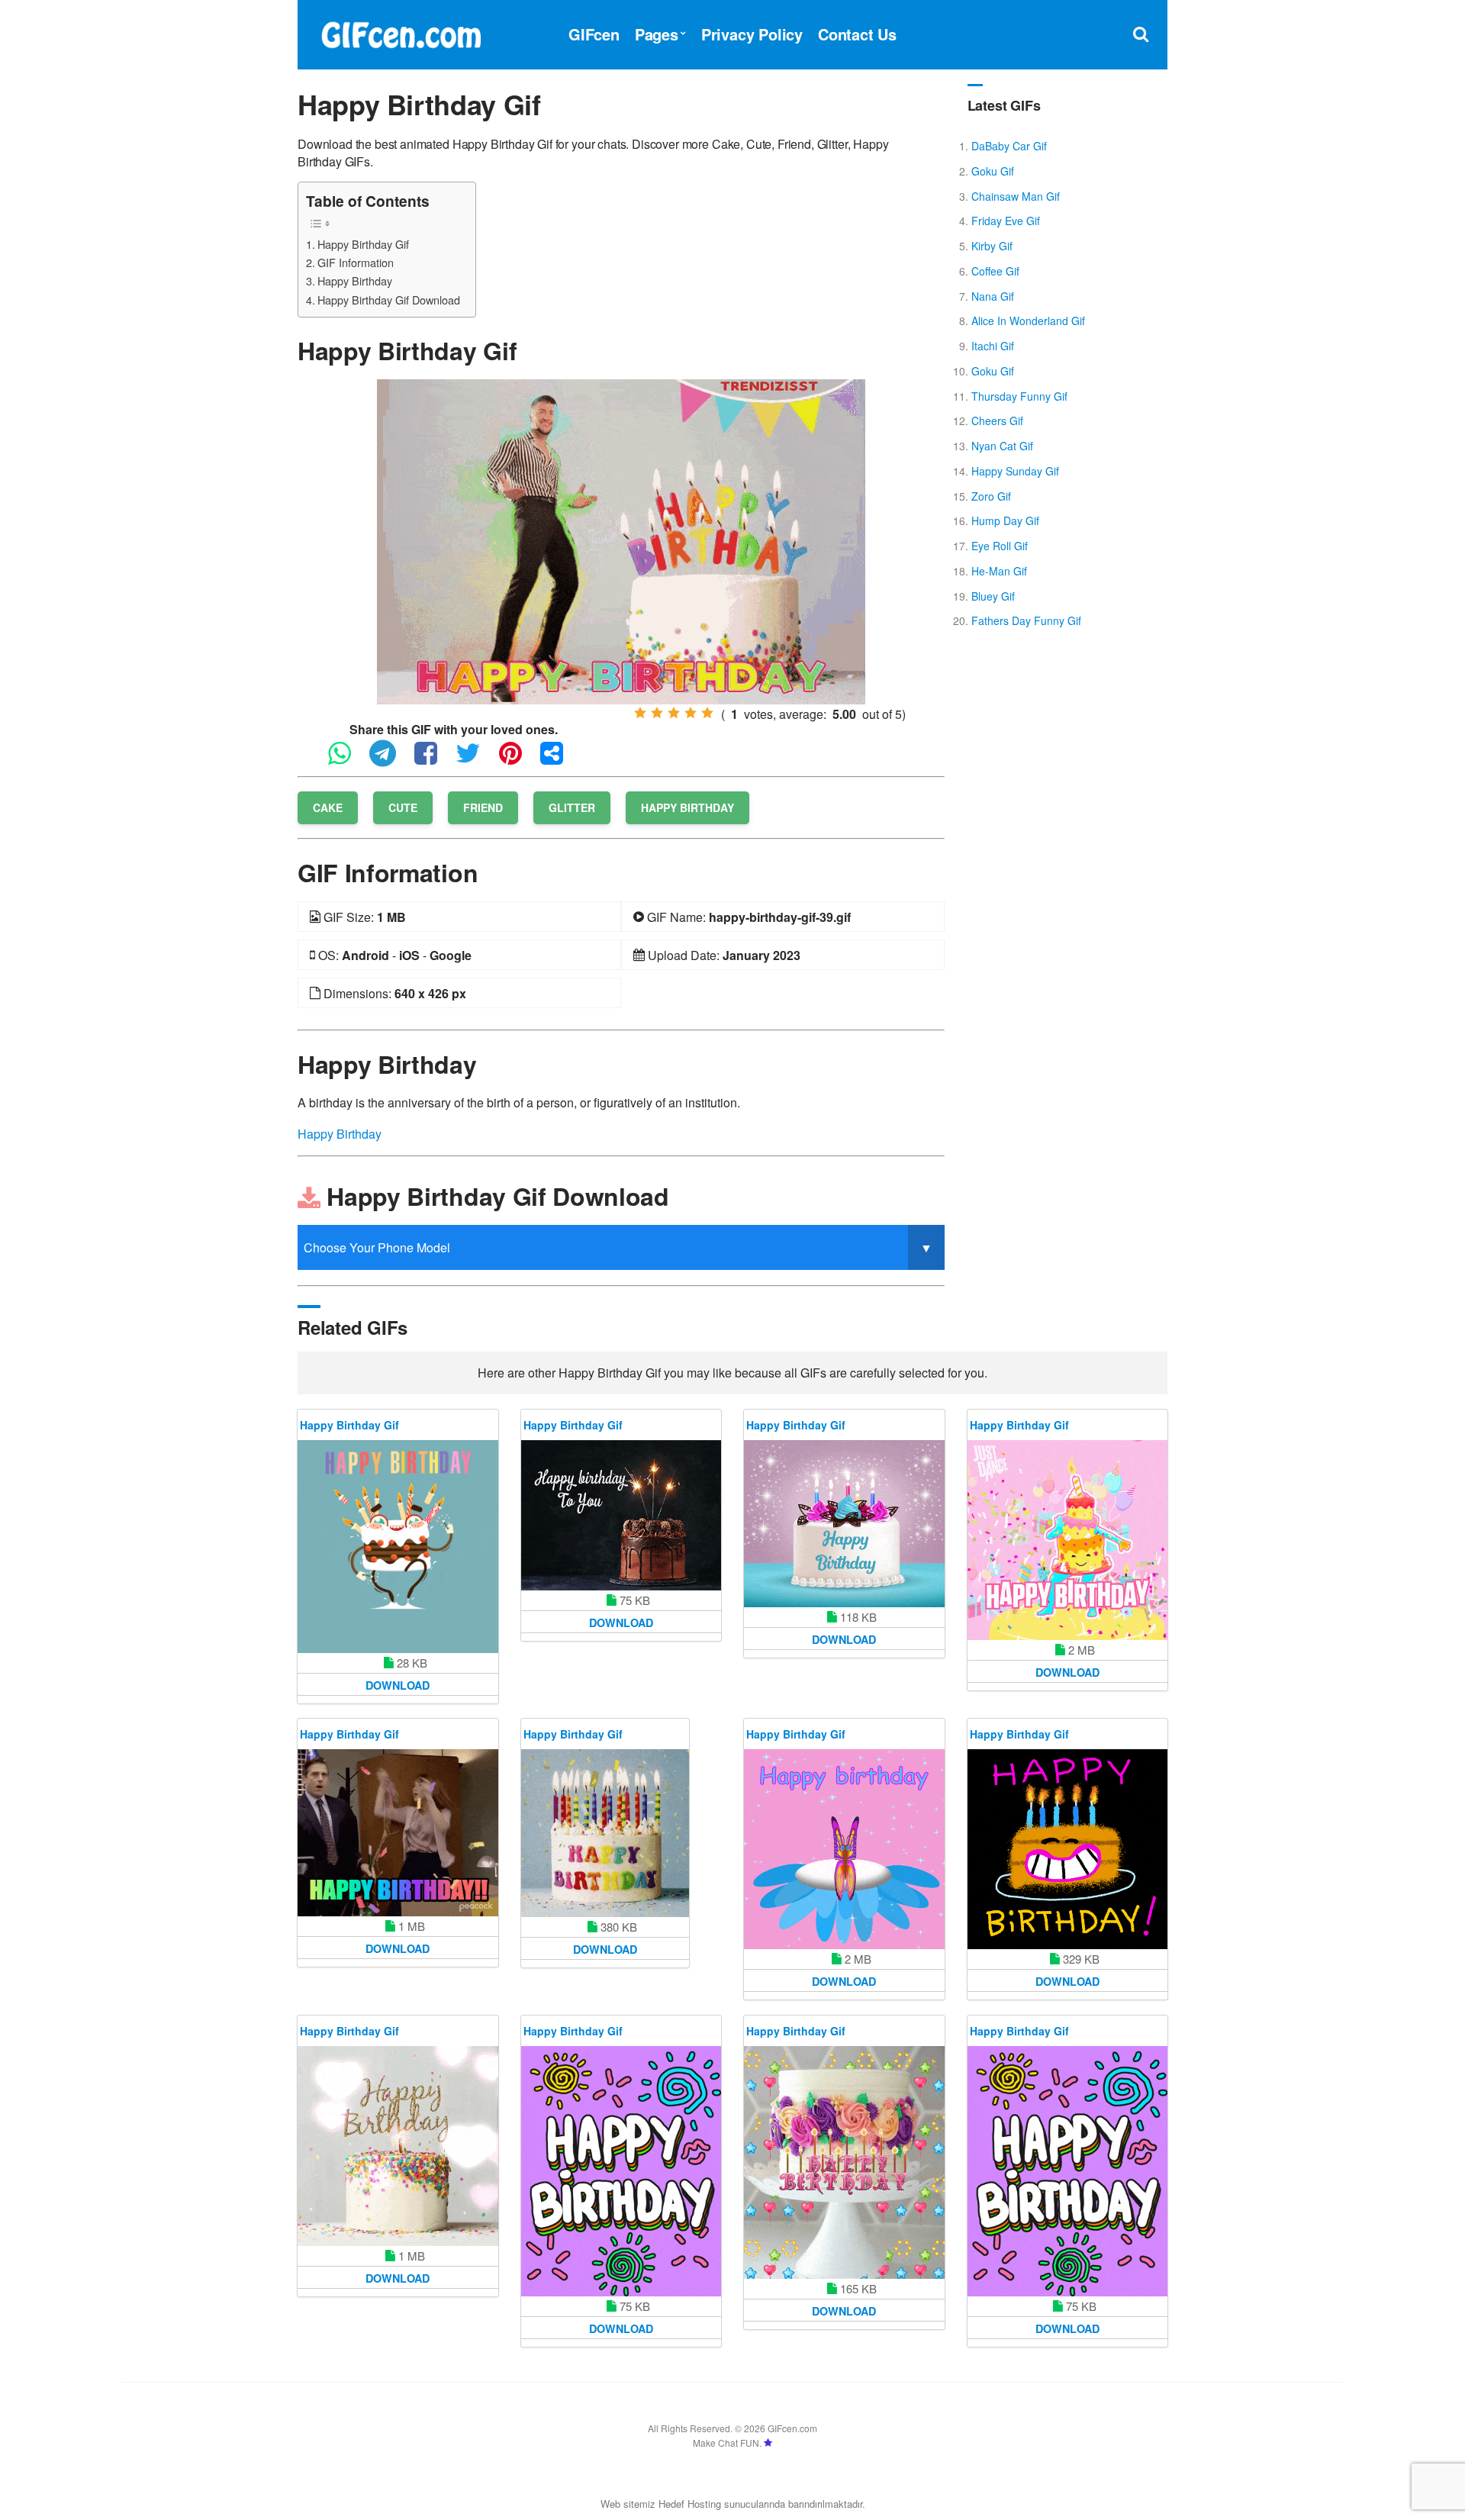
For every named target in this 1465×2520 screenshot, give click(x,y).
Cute (403, 807)
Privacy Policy (752, 34)
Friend (483, 807)
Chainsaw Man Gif (1016, 196)
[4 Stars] (691, 713)
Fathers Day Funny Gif (1026, 620)
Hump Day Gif (1005, 520)
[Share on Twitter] (476, 760)
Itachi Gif (993, 346)
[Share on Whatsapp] (347, 760)
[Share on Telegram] (390, 760)
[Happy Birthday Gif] (621, 540)
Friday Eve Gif (1006, 221)
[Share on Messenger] (559, 760)
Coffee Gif (995, 271)
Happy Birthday (355, 280)
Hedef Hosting (690, 2504)
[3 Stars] (674, 713)
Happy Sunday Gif (1015, 471)
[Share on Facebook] (433, 760)
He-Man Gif (999, 571)
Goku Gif (993, 171)
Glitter (572, 807)
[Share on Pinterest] (518, 760)
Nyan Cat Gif (1002, 446)
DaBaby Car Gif (1009, 146)
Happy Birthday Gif (363, 244)
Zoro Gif (991, 496)
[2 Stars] (657, 713)
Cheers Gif (997, 421)
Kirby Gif (992, 246)
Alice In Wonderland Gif (1028, 321)
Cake (328, 807)
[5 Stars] (707, 713)
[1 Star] (640, 713)
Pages (657, 34)
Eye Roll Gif (1000, 546)
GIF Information (356, 262)
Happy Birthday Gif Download (389, 300)
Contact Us (857, 34)
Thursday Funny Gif (1019, 396)
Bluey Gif (993, 596)
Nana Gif (993, 296)
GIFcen (594, 34)
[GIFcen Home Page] (401, 32)
